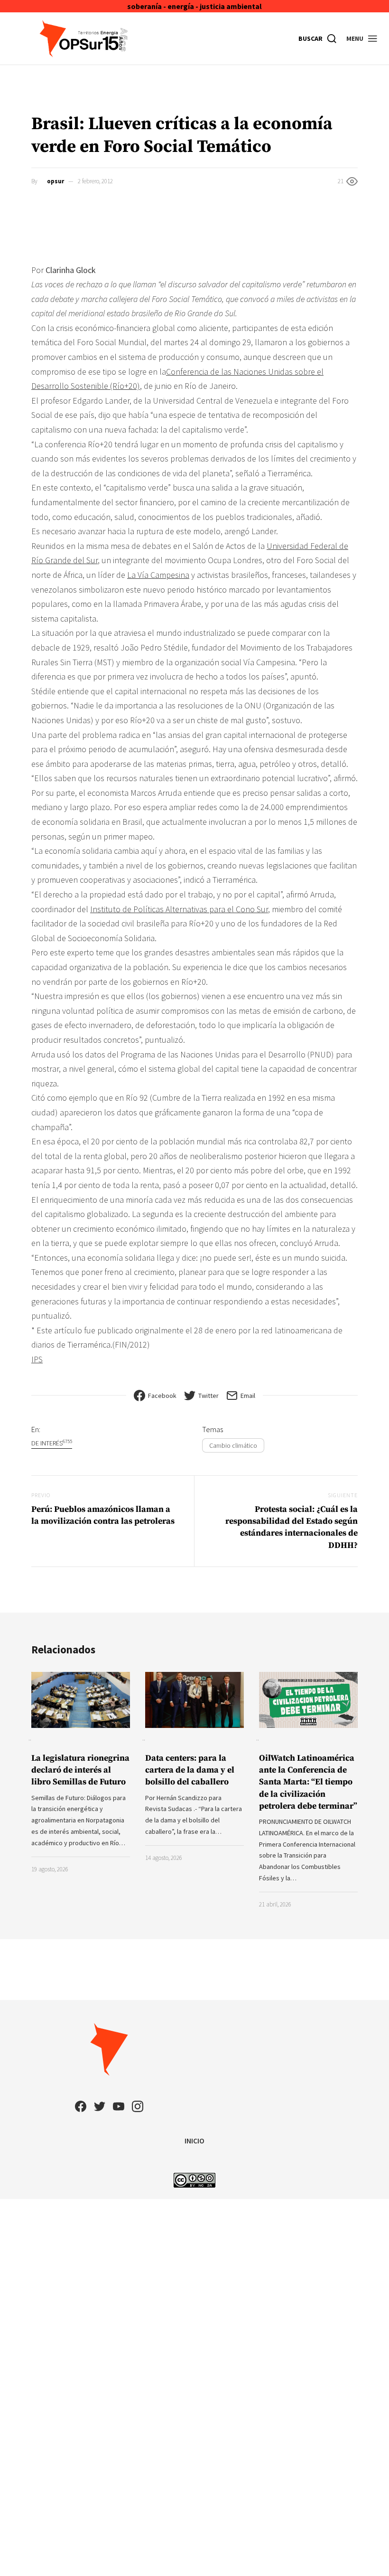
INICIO (194, 2141)
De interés (52, 1443)
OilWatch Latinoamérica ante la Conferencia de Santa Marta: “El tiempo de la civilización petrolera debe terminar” (308, 1782)
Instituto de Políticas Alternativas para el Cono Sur (179, 909)
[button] (362, 38)
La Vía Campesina (158, 575)
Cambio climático (233, 1445)
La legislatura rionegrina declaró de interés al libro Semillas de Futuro (80, 1770)
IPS (37, 1359)
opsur (56, 181)
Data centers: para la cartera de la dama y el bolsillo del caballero (190, 1770)
